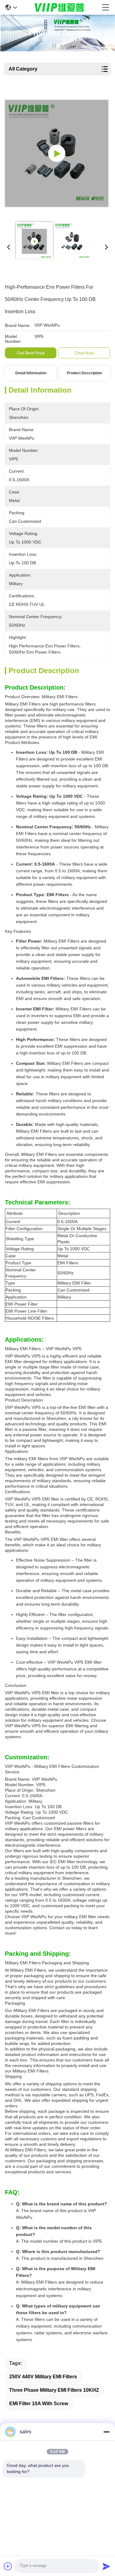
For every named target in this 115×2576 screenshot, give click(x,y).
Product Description (84, 373)
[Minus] (106, 2432)
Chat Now (84, 353)
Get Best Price (31, 353)
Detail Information (31, 373)
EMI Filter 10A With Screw (39, 2404)
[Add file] (8, 2566)
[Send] (106, 2566)
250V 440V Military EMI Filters (43, 2377)
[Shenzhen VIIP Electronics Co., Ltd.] (59, 7)
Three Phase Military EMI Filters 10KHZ (54, 2390)
